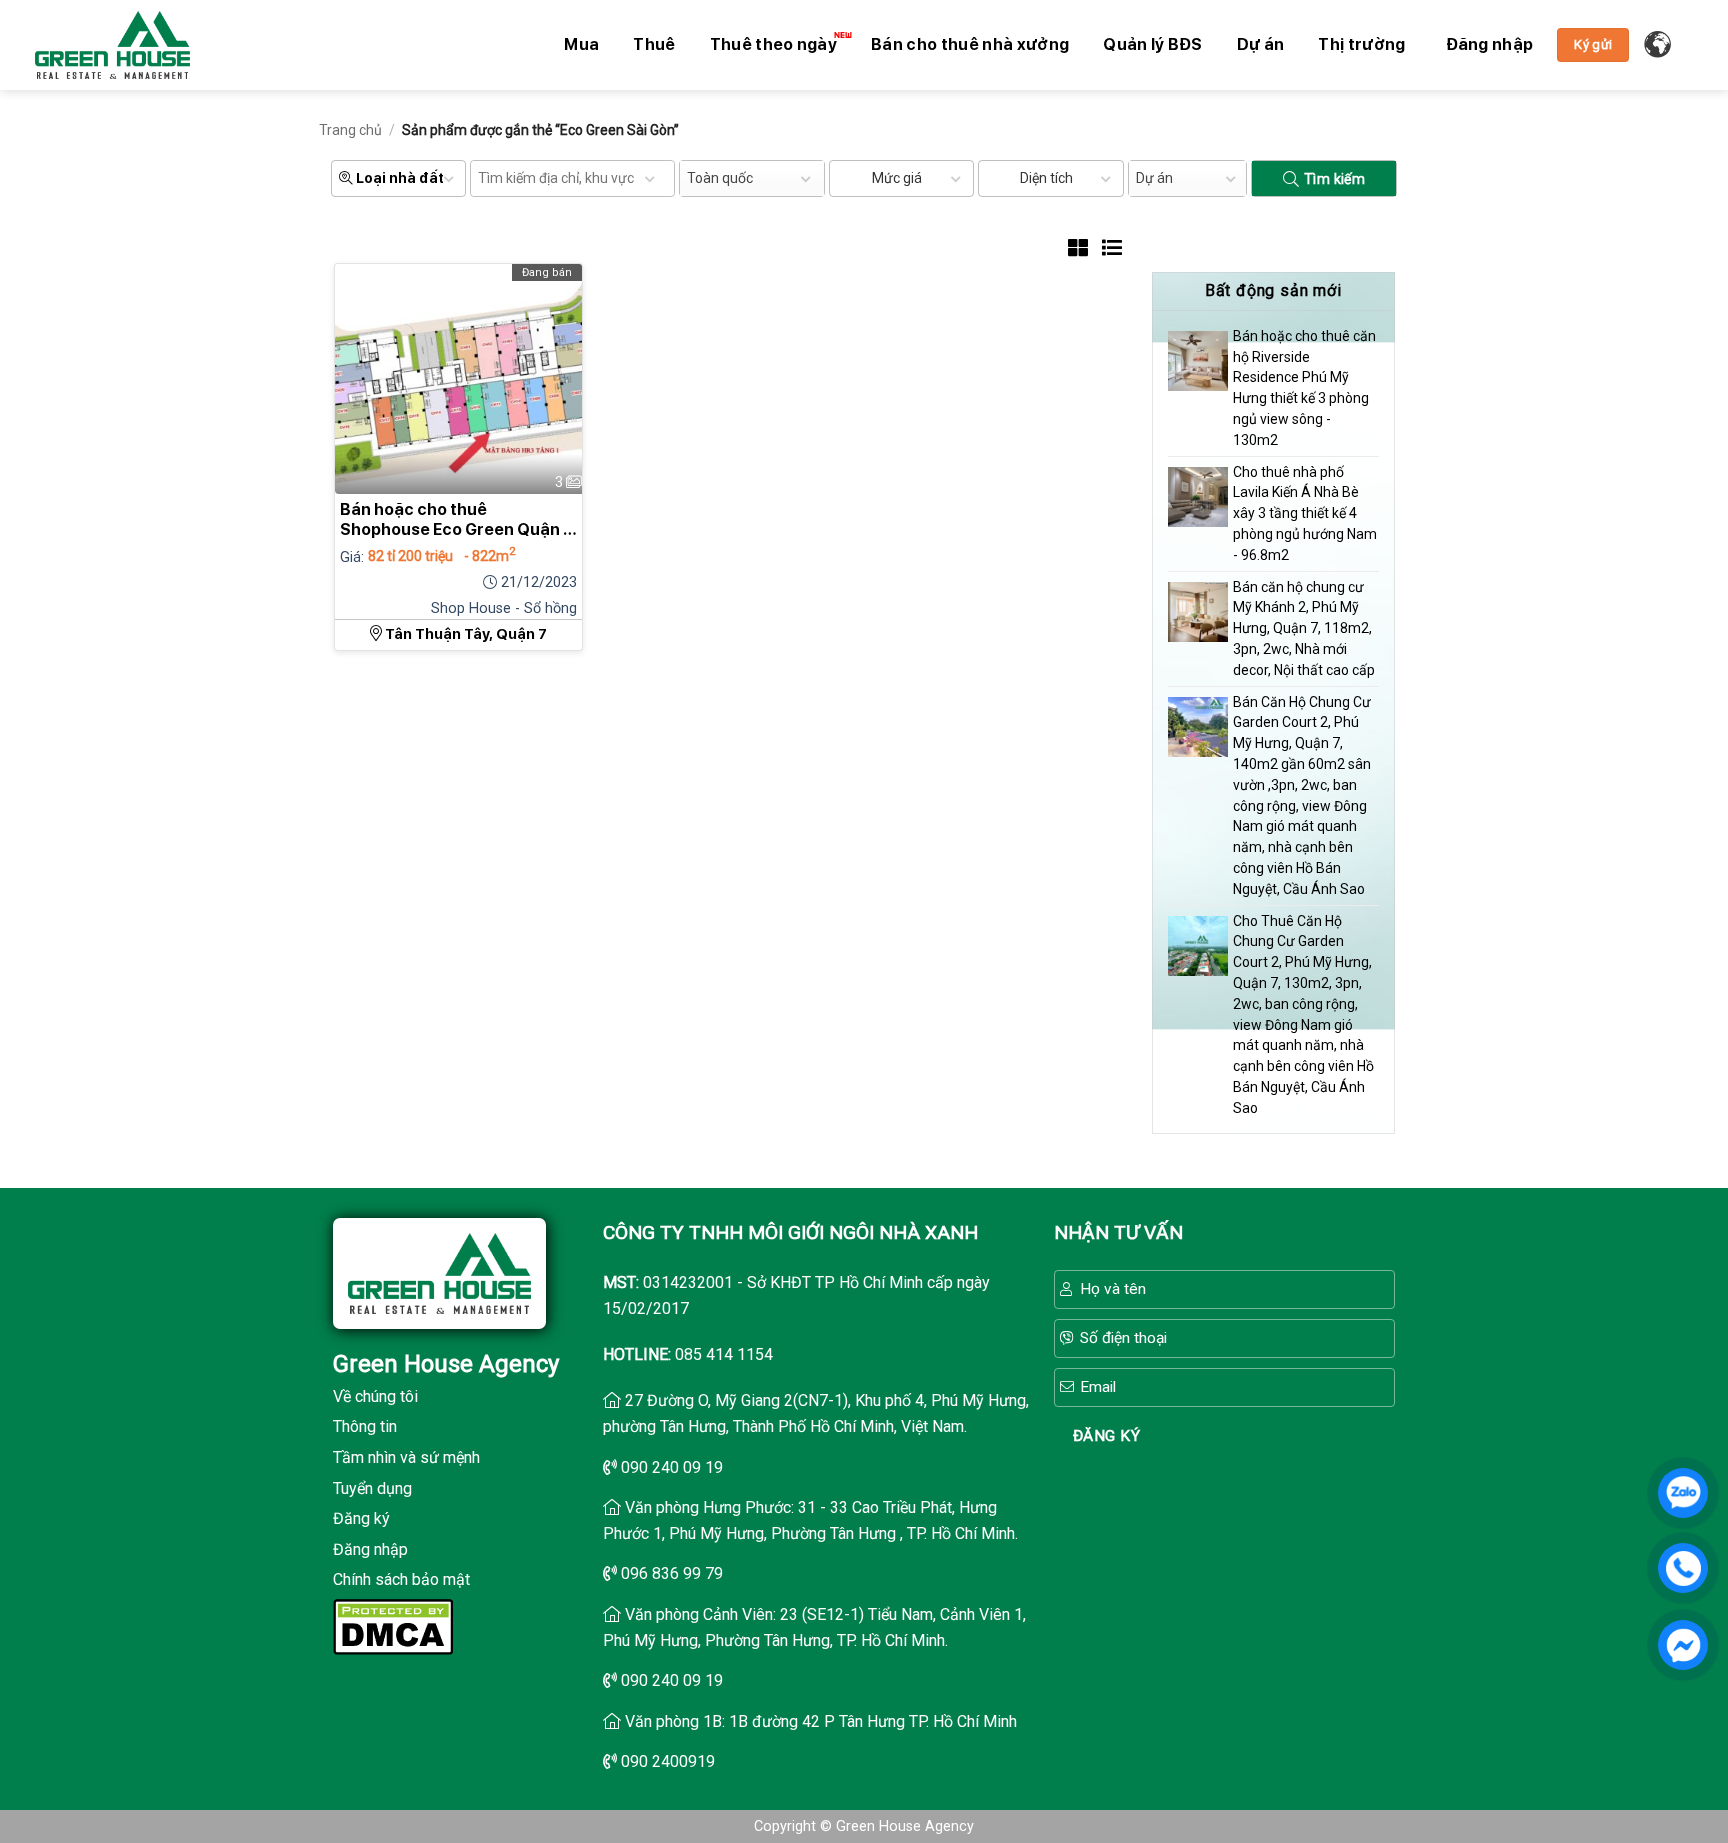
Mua (581, 44)
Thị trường (1361, 44)
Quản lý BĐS (1153, 44)
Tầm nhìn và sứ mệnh (406, 1457)
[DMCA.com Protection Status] (393, 1625)
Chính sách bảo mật (401, 1579)
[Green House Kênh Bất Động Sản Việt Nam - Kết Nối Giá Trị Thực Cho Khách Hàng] (112, 45)
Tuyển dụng (372, 1488)
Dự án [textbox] (1154, 178)
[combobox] (752, 178)
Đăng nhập (370, 1549)
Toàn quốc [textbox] (720, 178)
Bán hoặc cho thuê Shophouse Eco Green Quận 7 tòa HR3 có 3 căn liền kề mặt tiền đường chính (456, 520)
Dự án (1261, 44)
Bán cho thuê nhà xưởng (970, 44)
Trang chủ (350, 130)
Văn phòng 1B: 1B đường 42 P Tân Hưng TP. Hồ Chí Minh (821, 1721)
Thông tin (365, 1426)
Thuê (654, 44)
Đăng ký (361, 1518)
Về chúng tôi (375, 1396)
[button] (1490, 45)
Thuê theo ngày (773, 44)
